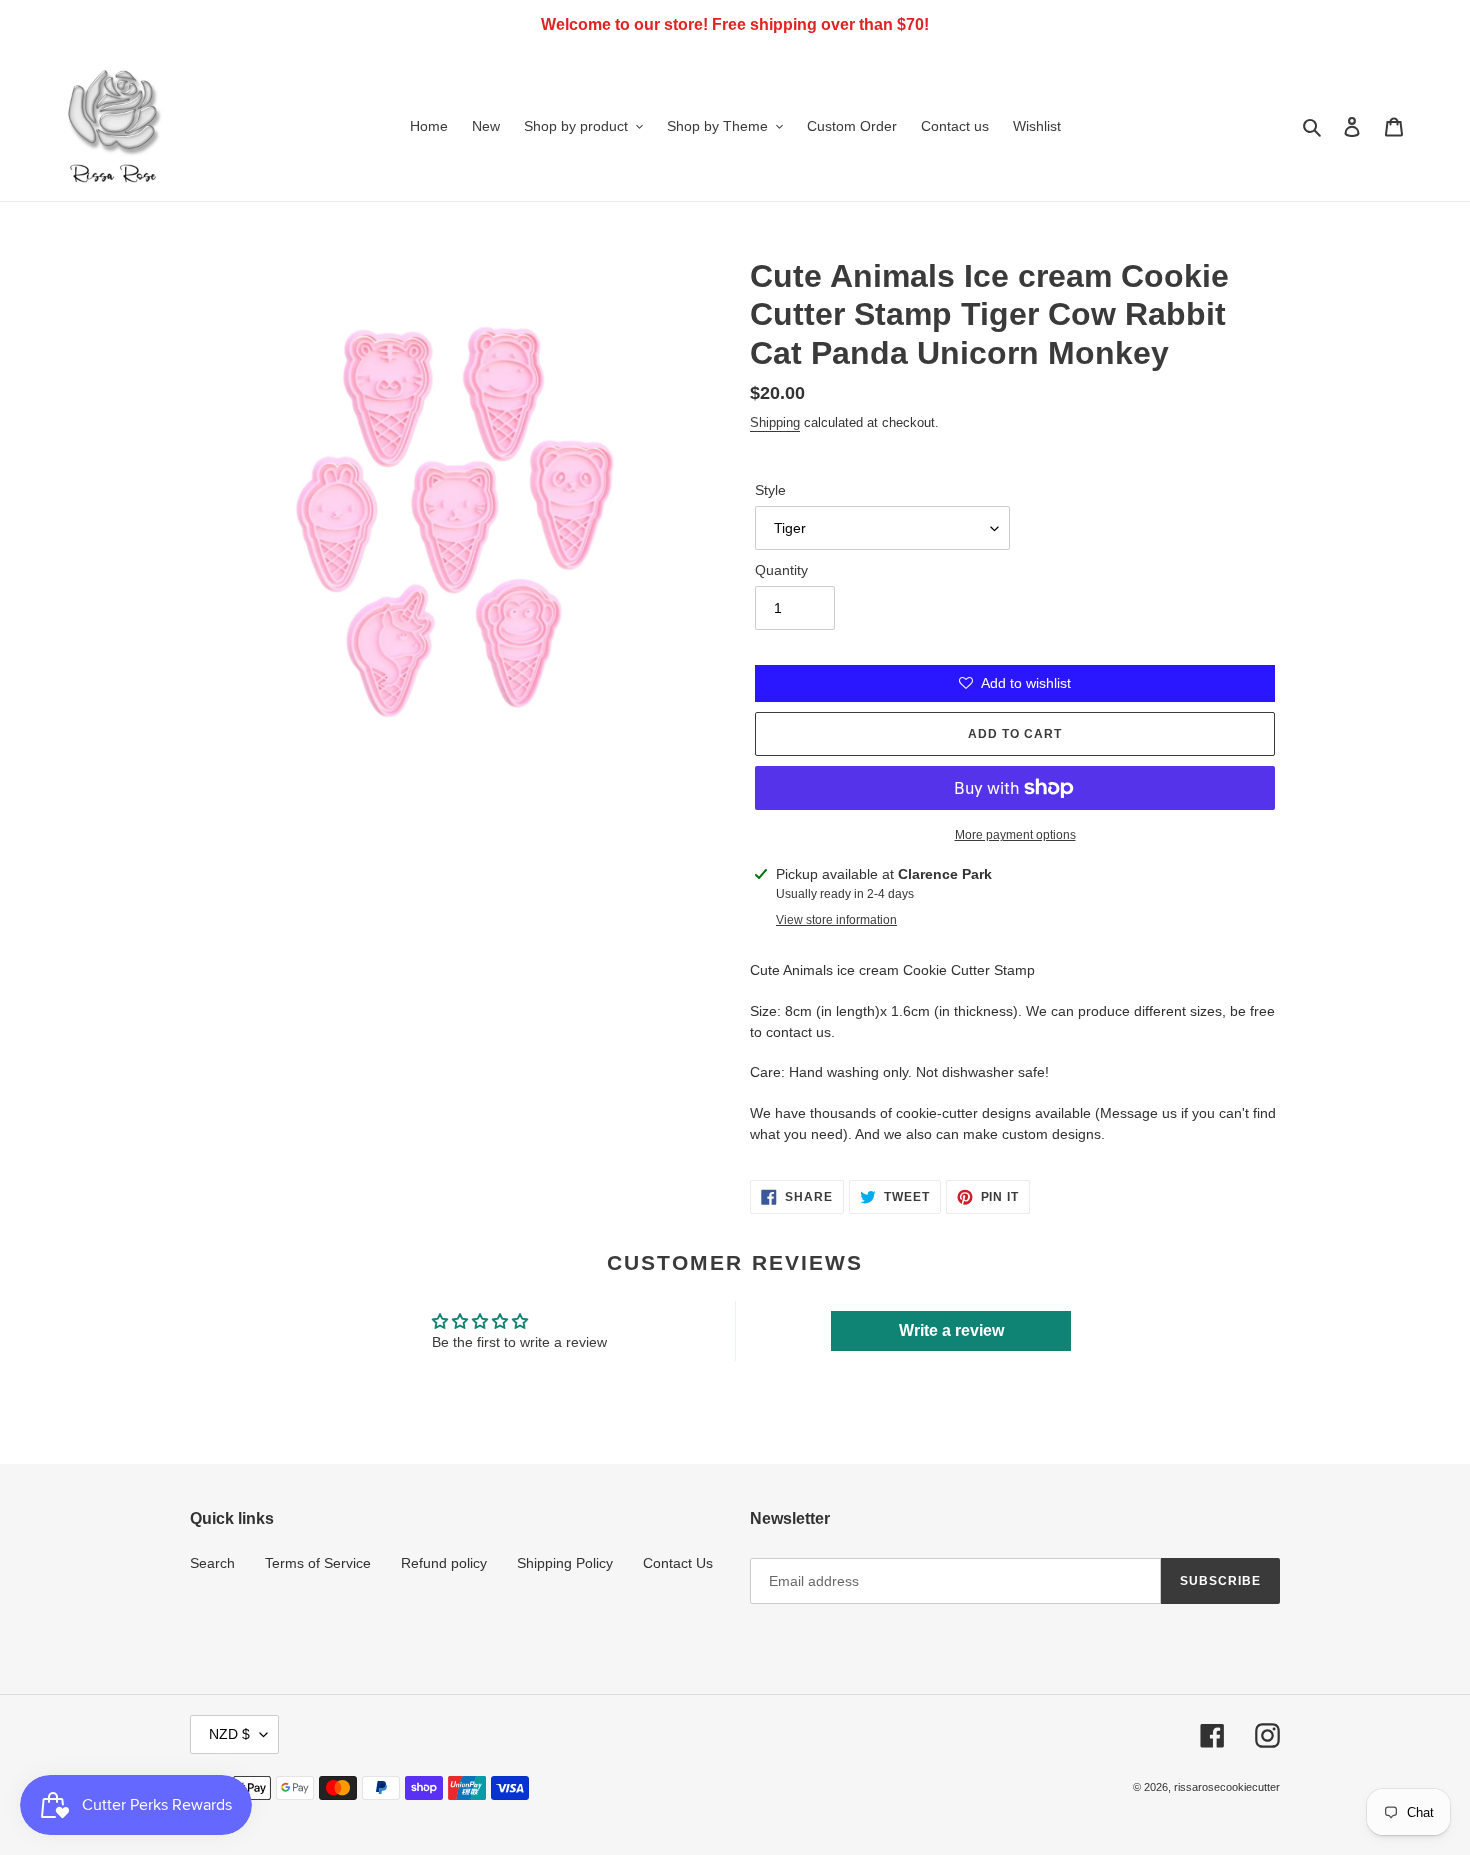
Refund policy (444, 1563)
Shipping (775, 422)
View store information (836, 920)
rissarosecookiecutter (1227, 1787)
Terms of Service (318, 1563)
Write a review (951, 1330)
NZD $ (229, 1734)
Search (212, 1563)
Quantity (781, 570)
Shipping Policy (565, 1563)
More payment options (1015, 835)
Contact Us (678, 1563)
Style (770, 490)
